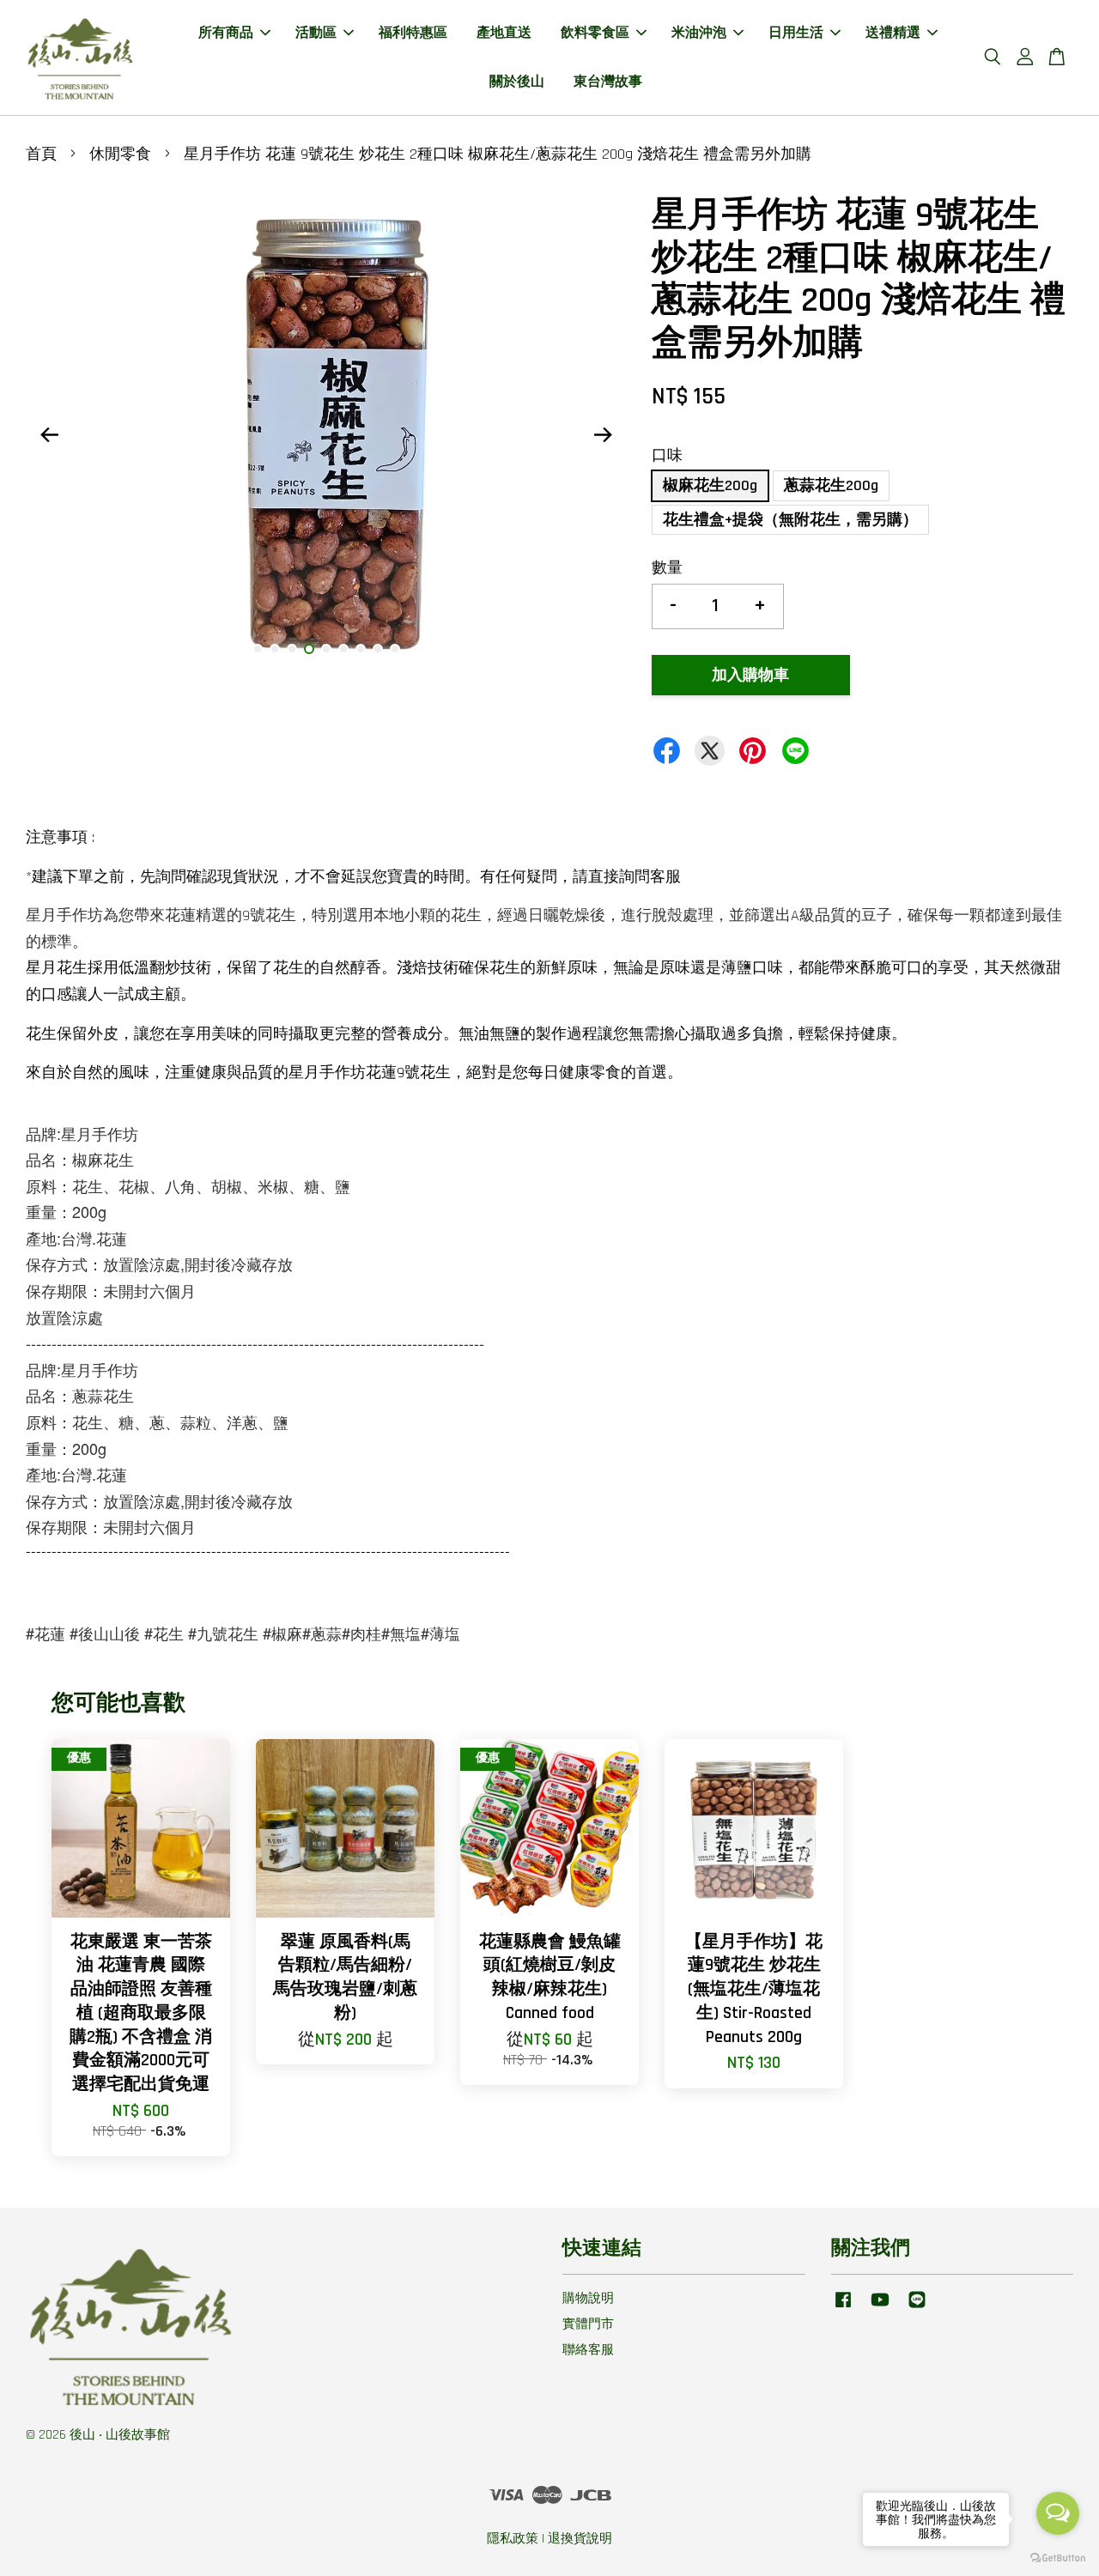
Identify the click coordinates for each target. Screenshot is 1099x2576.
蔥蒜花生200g (831, 485)
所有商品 (226, 33)
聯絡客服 (588, 2350)
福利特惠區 (413, 33)
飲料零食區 (595, 33)
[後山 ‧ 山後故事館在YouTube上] (880, 2308)
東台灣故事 (608, 82)
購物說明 (588, 2298)
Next (603, 434)
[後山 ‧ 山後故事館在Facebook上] (843, 2308)
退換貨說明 (580, 2539)
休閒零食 (120, 154)
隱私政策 (513, 2539)
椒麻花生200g (710, 485)
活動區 (316, 33)
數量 (667, 568)
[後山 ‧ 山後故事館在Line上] (917, 2308)
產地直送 (504, 33)
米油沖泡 (699, 33)
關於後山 (517, 82)
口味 (667, 455)
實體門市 (588, 2324)
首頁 (41, 154)
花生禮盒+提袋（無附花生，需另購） (790, 520)
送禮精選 (893, 33)
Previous (49, 434)
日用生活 (796, 33)
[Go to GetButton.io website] (1058, 2558)
